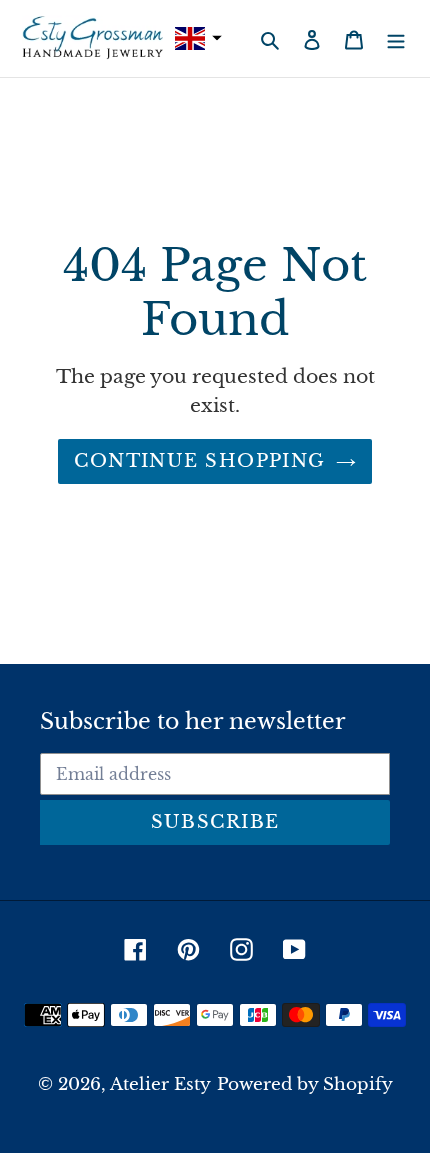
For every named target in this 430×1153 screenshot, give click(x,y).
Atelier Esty (160, 1084)
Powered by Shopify (305, 1084)
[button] (196, 38)
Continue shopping (199, 461)
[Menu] (396, 38)
